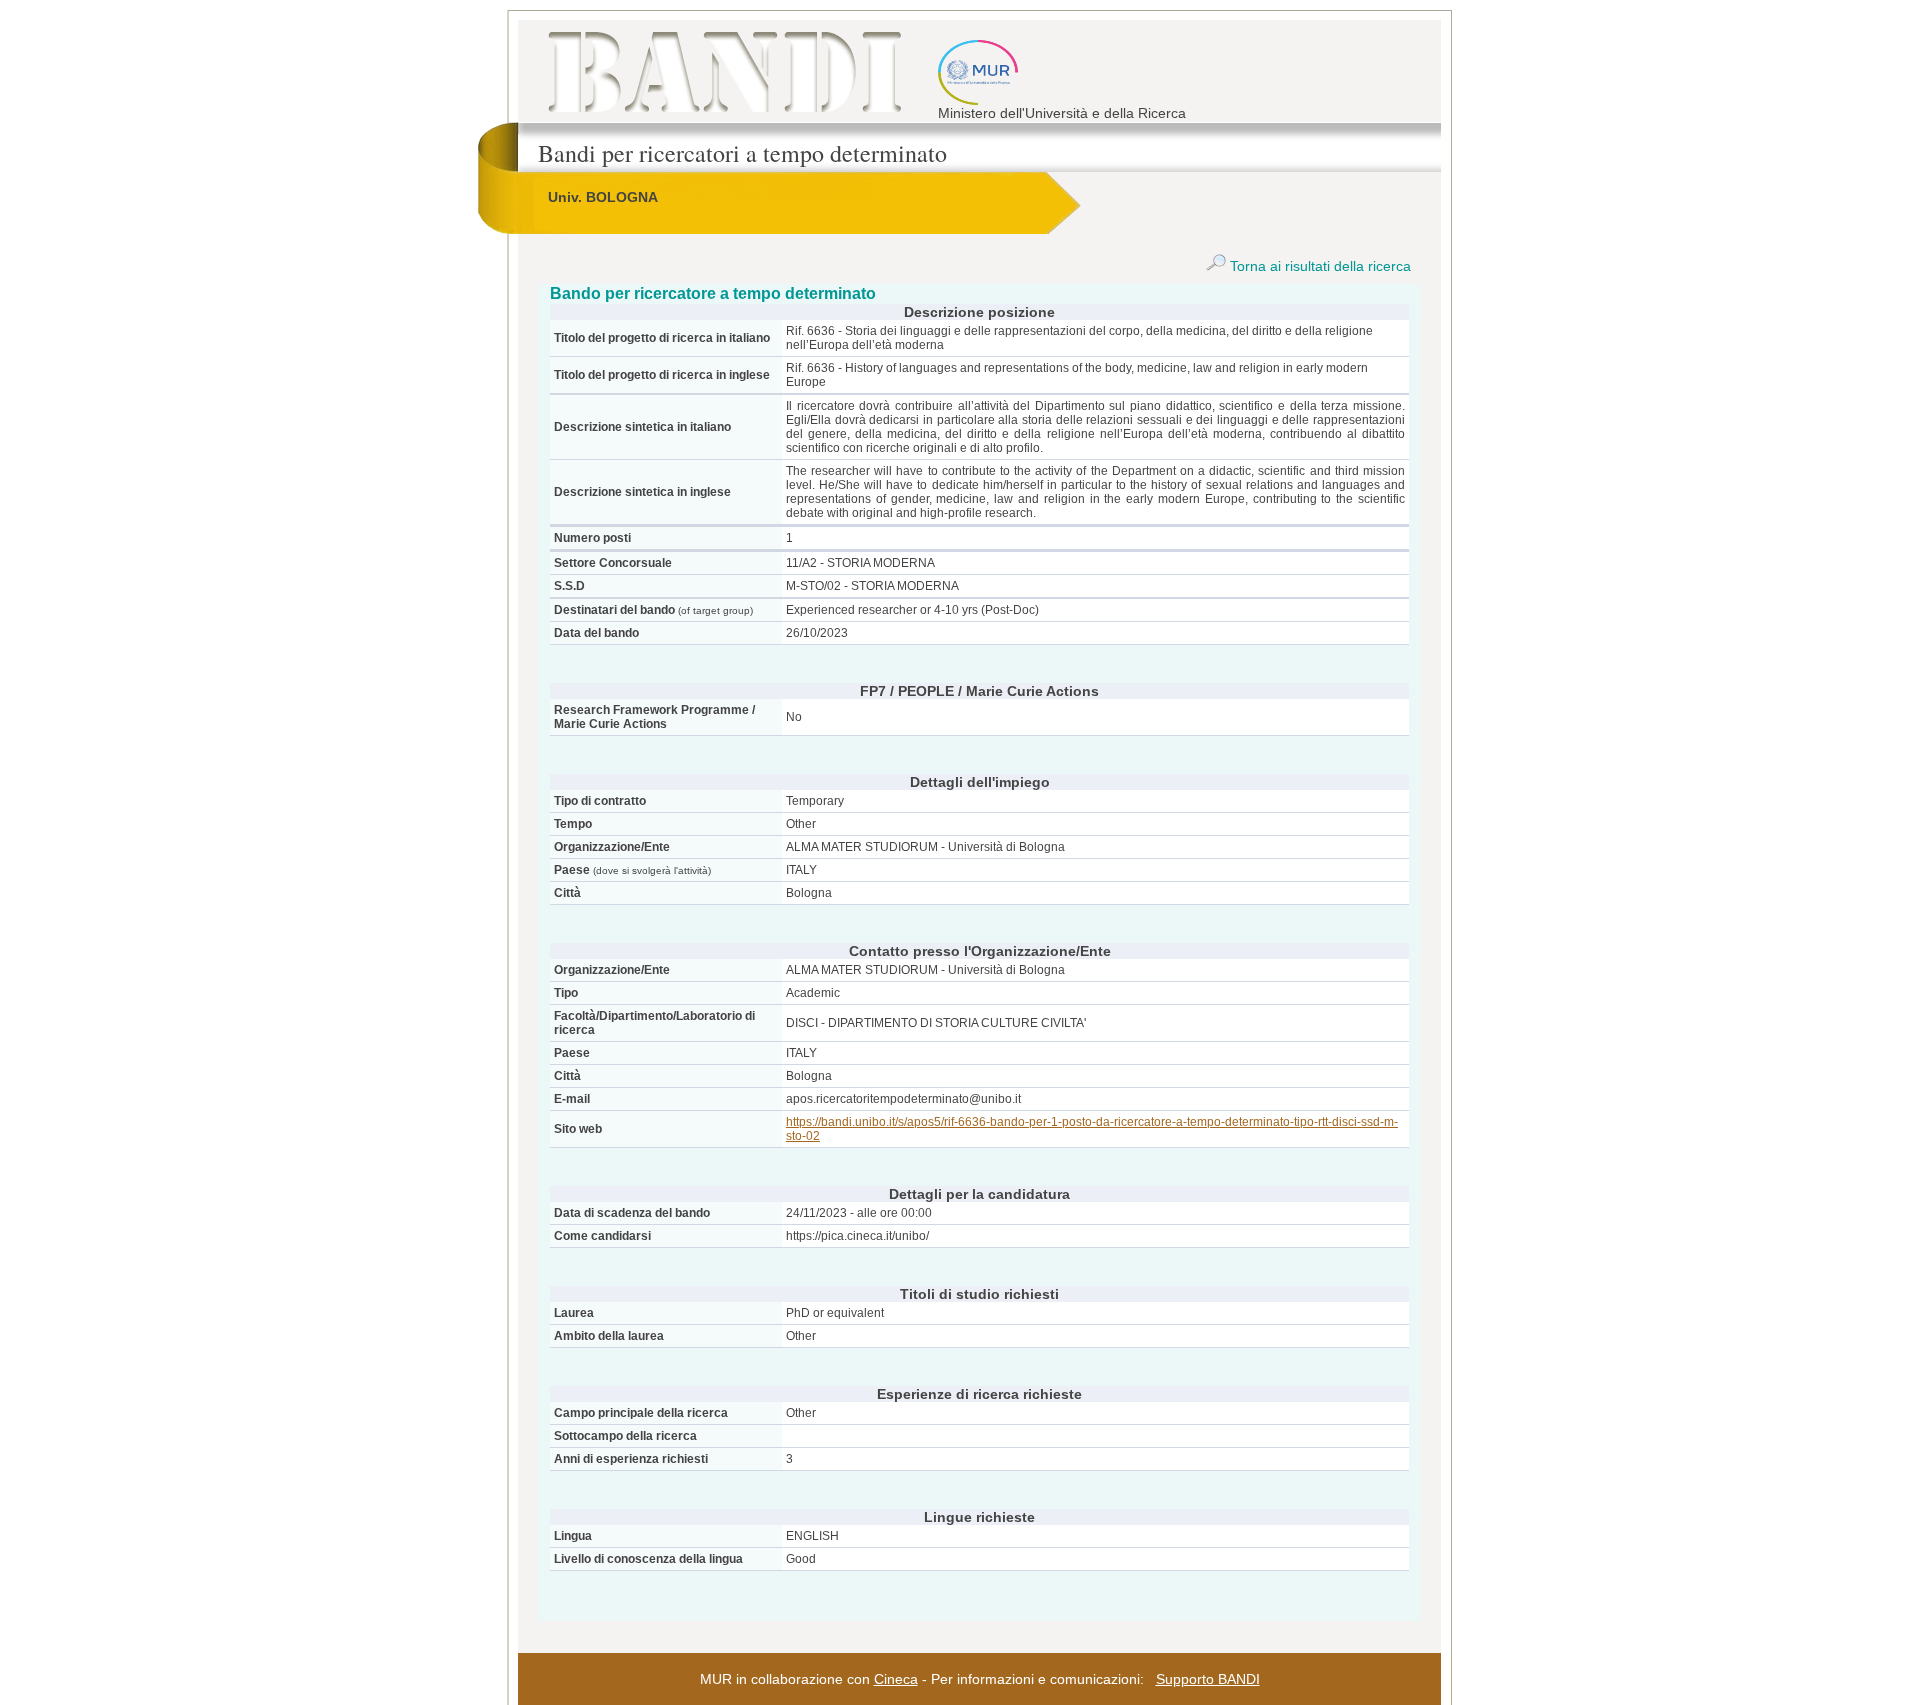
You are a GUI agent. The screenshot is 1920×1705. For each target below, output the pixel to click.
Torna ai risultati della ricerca (1318, 266)
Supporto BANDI (1208, 1679)
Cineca (896, 1679)
